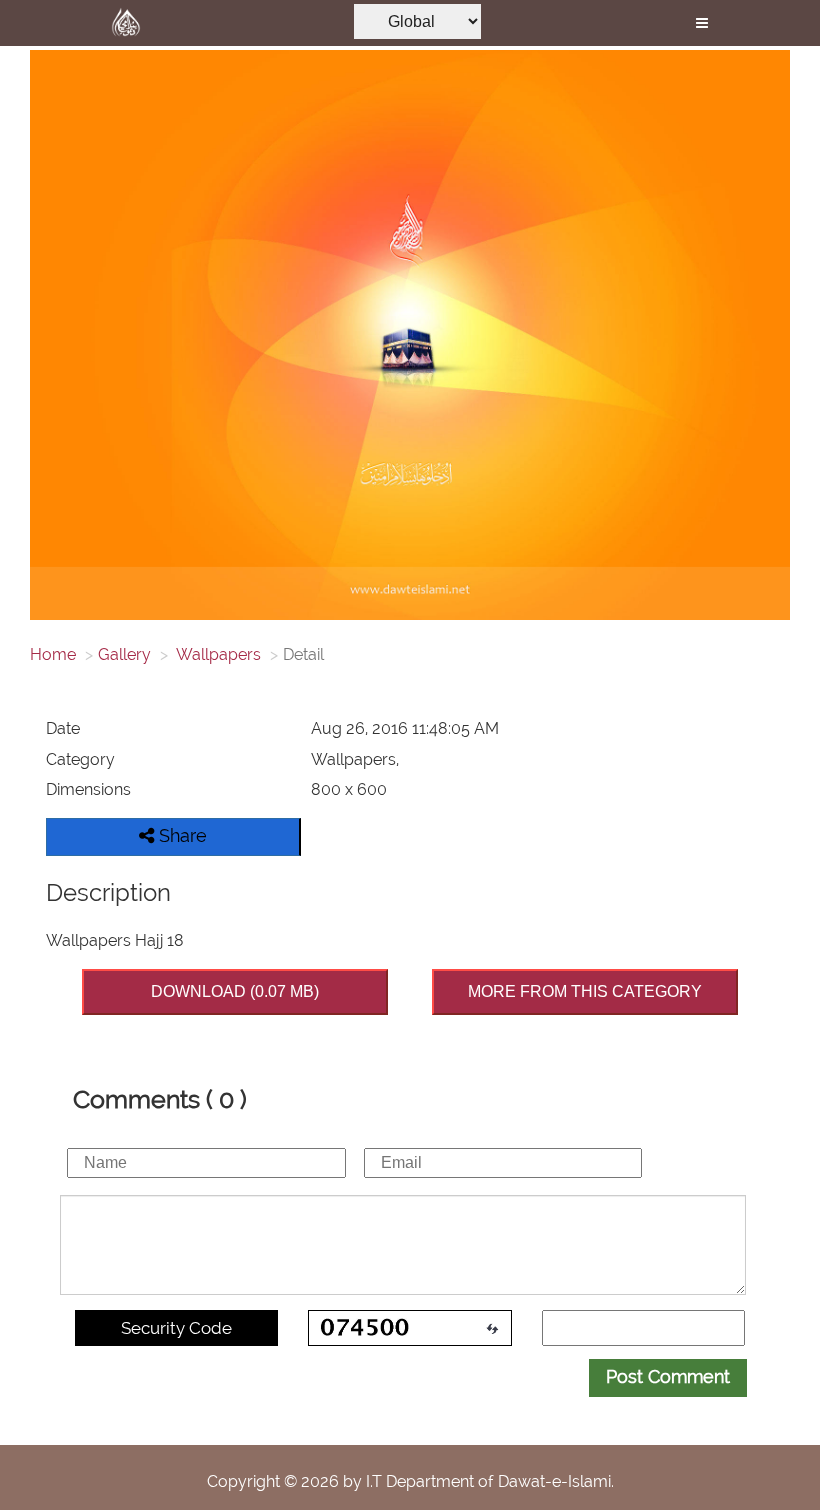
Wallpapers (217, 654)
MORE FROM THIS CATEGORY (585, 991)
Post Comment (668, 1376)
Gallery (124, 654)
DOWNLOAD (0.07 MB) (235, 991)
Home (53, 654)
